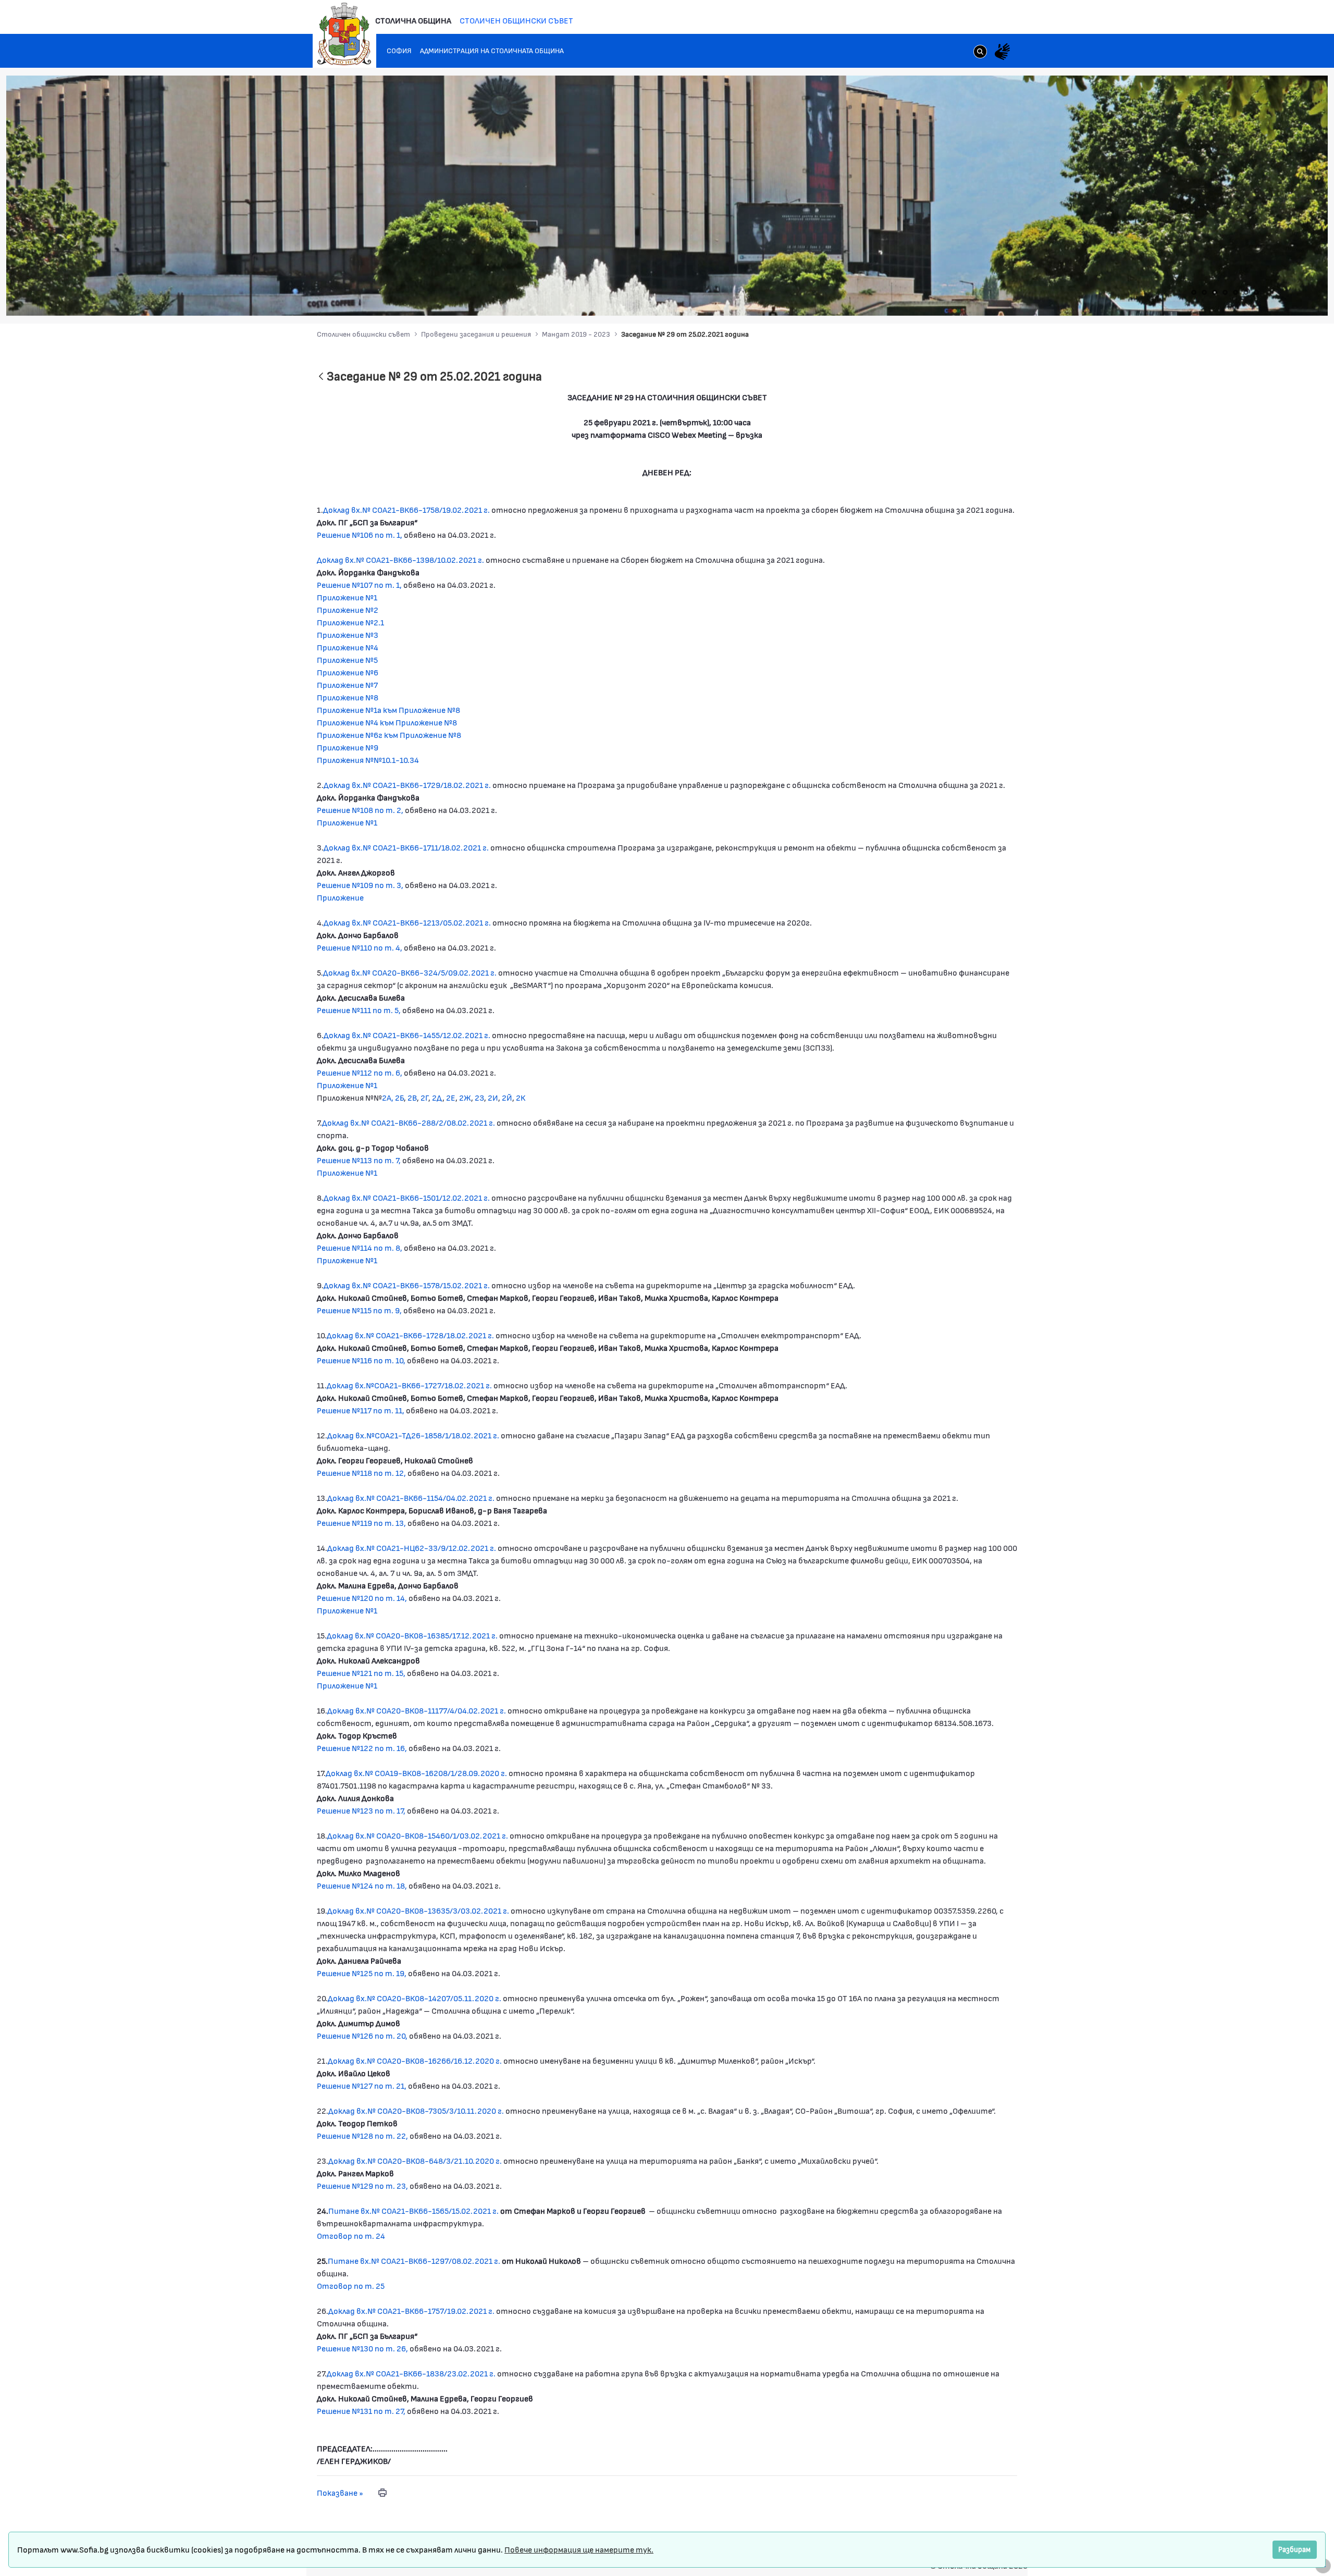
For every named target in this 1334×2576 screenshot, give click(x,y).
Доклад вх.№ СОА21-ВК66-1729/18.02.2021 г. (407, 785)
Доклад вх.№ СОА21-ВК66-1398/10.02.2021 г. (400, 559)
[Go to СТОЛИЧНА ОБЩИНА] (344, 34)
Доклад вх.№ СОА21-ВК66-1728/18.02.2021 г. (411, 1335)
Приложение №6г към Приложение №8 (389, 735)
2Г (424, 1097)
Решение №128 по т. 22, (362, 2135)
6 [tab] (1246, 292)
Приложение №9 (348, 747)
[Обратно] (321, 377)
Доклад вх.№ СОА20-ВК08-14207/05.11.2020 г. (415, 1998)
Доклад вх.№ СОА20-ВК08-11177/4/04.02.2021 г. (417, 1710)
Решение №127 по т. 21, (362, 2085)
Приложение (340, 897)
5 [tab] (1236, 292)
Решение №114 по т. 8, (360, 1247)
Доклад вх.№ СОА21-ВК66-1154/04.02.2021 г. (411, 1497)
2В (412, 1097)
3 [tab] (1215, 292)
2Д (437, 1097)
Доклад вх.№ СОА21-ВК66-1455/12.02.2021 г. (407, 1035)
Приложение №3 (348, 634)
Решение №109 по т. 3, (360, 885)
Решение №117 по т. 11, (361, 1410)
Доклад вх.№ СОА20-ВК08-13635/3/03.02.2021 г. (418, 1910)
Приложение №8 (348, 697)
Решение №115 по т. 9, (360, 1310)
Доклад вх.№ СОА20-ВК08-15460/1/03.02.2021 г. (418, 1835)
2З (479, 1097)
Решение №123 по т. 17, (361, 1810)
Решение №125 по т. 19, (362, 1973)
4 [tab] (1225, 292)
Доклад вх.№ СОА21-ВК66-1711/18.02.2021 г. (406, 847)
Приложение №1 (347, 597)
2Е (451, 1097)
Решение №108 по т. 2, (360, 810)
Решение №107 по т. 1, (359, 584)
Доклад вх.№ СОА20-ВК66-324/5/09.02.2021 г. (410, 972)
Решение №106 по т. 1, (360, 534)
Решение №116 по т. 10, (362, 1360)
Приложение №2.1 (350, 622)
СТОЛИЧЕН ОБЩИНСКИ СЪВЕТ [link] (516, 20)
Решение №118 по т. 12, (361, 1472)
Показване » (340, 2492)
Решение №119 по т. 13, (362, 1523)
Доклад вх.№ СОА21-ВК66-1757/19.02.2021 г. (411, 2310)
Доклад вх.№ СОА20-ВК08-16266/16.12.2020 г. (415, 2060)
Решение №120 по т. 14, (362, 1598)
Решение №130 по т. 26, (363, 2348)
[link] (980, 53)
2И (493, 1097)
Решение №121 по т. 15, (362, 1673)
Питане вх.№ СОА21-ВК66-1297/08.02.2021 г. (414, 2260)
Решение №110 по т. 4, (360, 947)
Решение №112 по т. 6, (360, 1072)
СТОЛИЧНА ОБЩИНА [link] (413, 20)
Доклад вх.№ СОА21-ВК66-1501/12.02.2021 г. (407, 1197)
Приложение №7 (347, 685)
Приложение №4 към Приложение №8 (387, 722)
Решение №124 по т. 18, (362, 1885)
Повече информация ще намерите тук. (579, 2549)
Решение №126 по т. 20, (363, 2035)
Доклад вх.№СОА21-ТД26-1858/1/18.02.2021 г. (413, 1435)
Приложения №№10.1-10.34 (368, 760)
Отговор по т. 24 (351, 2235)
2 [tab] (1204, 292)
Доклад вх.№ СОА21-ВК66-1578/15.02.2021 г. (407, 1285)
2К (521, 1097)
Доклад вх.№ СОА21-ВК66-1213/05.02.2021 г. (407, 922)
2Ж (465, 1097)
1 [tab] (1194, 292)
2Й (507, 1097)
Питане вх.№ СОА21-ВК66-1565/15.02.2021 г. (413, 2210)
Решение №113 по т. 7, (359, 1160)
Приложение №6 (348, 672)
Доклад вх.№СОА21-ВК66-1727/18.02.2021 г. (410, 1385)
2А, (388, 1097)
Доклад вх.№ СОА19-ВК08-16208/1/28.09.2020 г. (416, 1773)
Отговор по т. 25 (351, 2285)
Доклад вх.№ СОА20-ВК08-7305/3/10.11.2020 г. (416, 2110)
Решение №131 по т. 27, (361, 2411)
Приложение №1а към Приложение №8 (388, 710)
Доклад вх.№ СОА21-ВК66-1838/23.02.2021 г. (411, 2373)
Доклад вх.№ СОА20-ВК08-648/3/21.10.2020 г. (415, 2160)
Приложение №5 (347, 660)
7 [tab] (1256, 292)
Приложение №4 (348, 647)
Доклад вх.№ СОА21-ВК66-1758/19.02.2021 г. (406, 509)
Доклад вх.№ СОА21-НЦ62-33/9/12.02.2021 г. (412, 1548)
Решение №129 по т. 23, (363, 2185)
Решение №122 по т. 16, (362, 1748)
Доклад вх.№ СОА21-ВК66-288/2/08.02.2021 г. (409, 1122)
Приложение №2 (348, 609)
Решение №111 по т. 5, (359, 1010)
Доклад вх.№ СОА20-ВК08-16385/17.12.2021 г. (412, 1635)
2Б (399, 1097)
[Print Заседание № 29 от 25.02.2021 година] (382, 2493)
